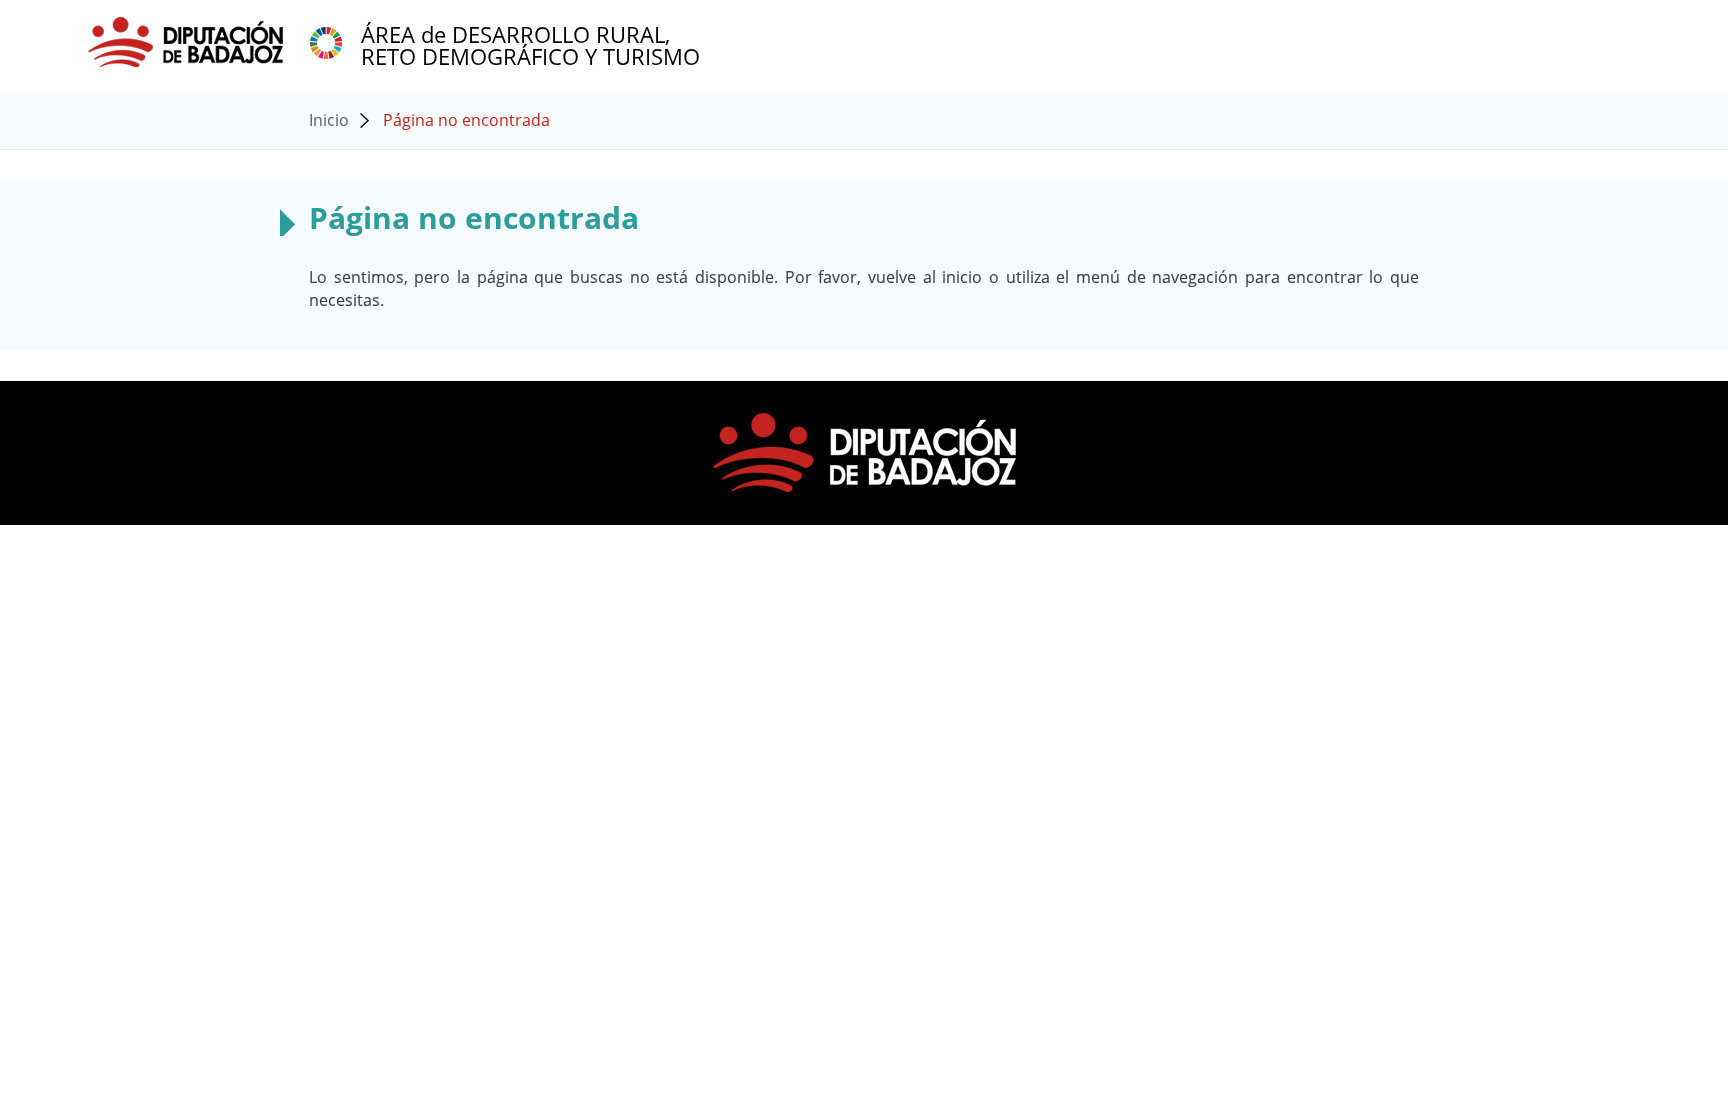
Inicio (329, 120)
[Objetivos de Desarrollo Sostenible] (326, 41)
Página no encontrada (466, 120)
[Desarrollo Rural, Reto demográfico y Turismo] (188, 41)
